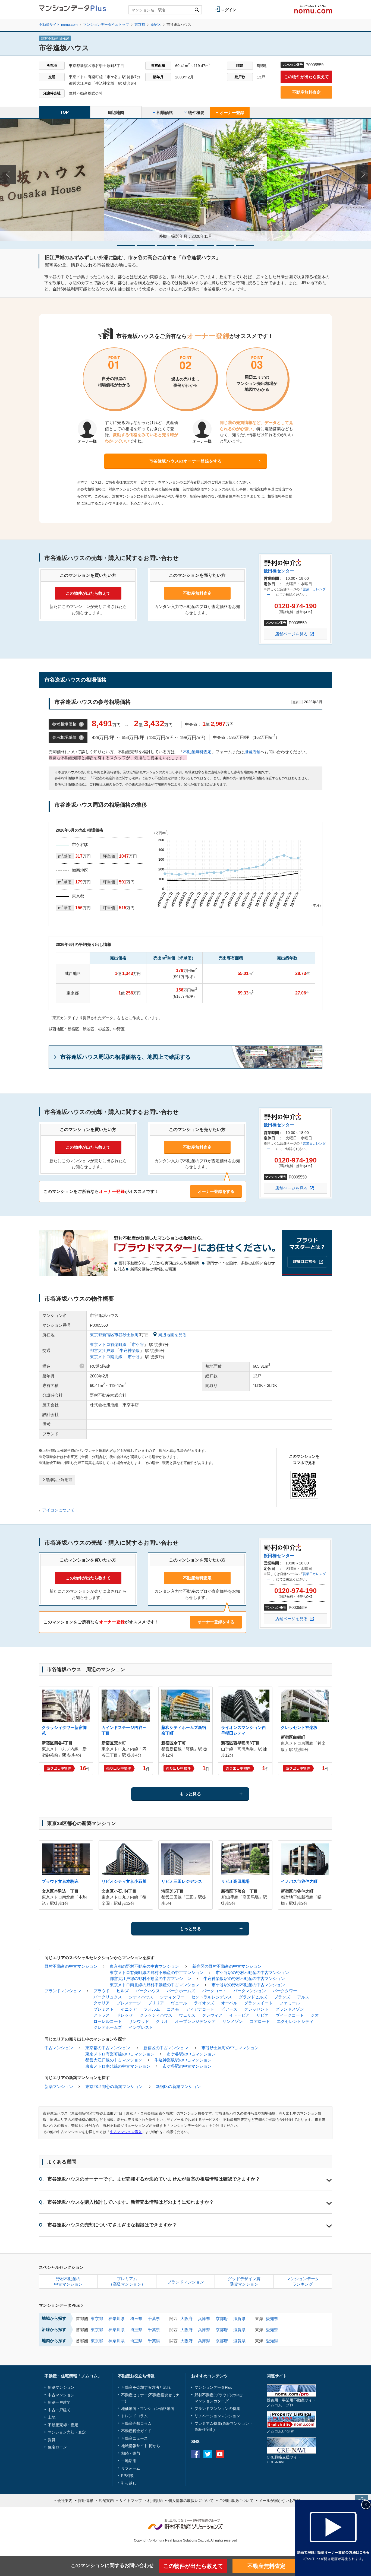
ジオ (315, 2015)
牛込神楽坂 (130, 1350)
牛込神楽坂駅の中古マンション (183, 2060)
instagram (232, 2454)
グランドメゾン (290, 2009)
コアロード (260, 2021)
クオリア (102, 2003)
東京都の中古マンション (108, 2048)
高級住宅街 (204, 2429)
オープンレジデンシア (195, 2021)
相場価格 (164, 113)
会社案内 (65, 2501)
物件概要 (196, 113)
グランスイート (258, 2003)
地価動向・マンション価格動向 (148, 2409)
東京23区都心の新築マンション (114, 2087)
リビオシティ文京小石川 (124, 1881)
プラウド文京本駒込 (60, 1881)
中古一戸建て (59, 2410)
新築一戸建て (59, 2402)
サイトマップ (131, 2501)
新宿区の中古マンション (166, 2048)
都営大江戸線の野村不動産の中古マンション (150, 1978)
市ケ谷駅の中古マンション (191, 2054)
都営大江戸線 (102, 1350)
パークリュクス (108, 1997)
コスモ (173, 2009)
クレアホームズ (108, 2027)
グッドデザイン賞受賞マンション (244, 2281)
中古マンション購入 (126, 2132)
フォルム (152, 2009)
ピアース (229, 2009)
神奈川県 (117, 2319)
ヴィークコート (290, 2015)
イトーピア (239, 2015)
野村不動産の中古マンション (71, 1966)
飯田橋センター (279, 571)
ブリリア (156, 2003)
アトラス (102, 2015)
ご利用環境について (236, 2501)
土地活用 (129, 2461)
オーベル (229, 2003)
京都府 (222, 2319)
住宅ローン (57, 2447)
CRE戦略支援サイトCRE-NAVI (284, 2459)
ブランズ (282, 1997)
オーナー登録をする (216, 1191)
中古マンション (59, 2048)
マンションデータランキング (303, 2281)
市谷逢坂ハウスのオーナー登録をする (185, 461)
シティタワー (172, 1997)
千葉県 (154, 2319)
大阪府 (186, 2319)
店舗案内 (106, 2501)
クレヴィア (212, 2015)
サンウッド (139, 2021)
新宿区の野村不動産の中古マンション (227, 1966)
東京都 (97, 2319)
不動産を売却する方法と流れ (146, 2387)
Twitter (208, 2454)
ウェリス (187, 2015)
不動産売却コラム (136, 2423)
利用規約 (155, 2501)
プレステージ (129, 2003)
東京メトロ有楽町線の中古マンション (120, 2054)
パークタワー (285, 1991)
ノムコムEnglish (281, 2431)
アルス (303, 1997)
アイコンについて (58, 1510)
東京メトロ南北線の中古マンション (118, 2066)
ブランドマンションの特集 (217, 2409)
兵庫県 (204, 2319)
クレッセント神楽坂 (299, 1727)
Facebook (195, 2454)
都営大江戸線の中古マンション (114, 2060)
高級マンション (236, 2423)
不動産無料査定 (306, 92)
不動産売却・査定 (63, 2425)
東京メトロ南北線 (106, 1357)
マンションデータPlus (59, 2305)
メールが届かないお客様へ (282, 2501)
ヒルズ (123, 1991)
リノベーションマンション (217, 2416)
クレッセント (256, 2009)
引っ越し (129, 2483)
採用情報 (86, 2501)
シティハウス (141, 1997)
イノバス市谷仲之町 (299, 1881)
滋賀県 (239, 2319)
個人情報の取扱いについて (191, 2501)
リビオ (262, 2015)
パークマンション (250, 1991)
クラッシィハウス (156, 2015)
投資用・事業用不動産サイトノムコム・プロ (291, 2402)
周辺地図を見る (172, 1335)
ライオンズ (204, 2003)
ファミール (290, 2003)
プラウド (102, 1991)
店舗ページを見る (291, 634)
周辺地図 (116, 113)
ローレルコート (108, 2021)
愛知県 (272, 2319)
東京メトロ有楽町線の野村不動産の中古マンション (157, 1973)
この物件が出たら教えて (306, 77)
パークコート (214, 1991)
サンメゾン (233, 2021)
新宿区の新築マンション (178, 2087)
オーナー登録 (231, 113)
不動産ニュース (134, 2438)
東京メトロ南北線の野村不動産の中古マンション (155, 1985)
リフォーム (131, 2468)
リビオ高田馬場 (235, 1881)
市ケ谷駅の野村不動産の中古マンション (252, 1973)
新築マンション (59, 2087)
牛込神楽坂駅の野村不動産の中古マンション (244, 1978)
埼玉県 (136, 2319)
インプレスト (141, 2027)
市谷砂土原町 (127, 1335)
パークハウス (148, 1991)
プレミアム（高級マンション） (127, 2281)
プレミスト (104, 2009)
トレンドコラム (134, 2416)
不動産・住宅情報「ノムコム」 (73, 2376)
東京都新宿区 (102, 1335)
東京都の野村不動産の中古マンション (144, 1966)
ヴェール (179, 2003)
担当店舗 (252, 752)
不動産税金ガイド (136, 2431)
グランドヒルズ (253, 1997)
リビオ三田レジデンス (182, 1881)
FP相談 (127, 2476)
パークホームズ (181, 1991)
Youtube (220, 2454)
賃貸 (52, 2440)
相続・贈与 (131, 2453)
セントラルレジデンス (212, 1997)
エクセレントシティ (295, 2021)
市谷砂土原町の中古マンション (230, 2048)
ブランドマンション (63, 1991)
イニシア (129, 2009)
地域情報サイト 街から (141, 2446)
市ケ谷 (138, 1344)
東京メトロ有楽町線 (108, 1344)
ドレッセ (125, 2015)
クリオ (162, 2021)
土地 (52, 2417)
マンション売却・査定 (67, 2432)
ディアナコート (200, 2009)
